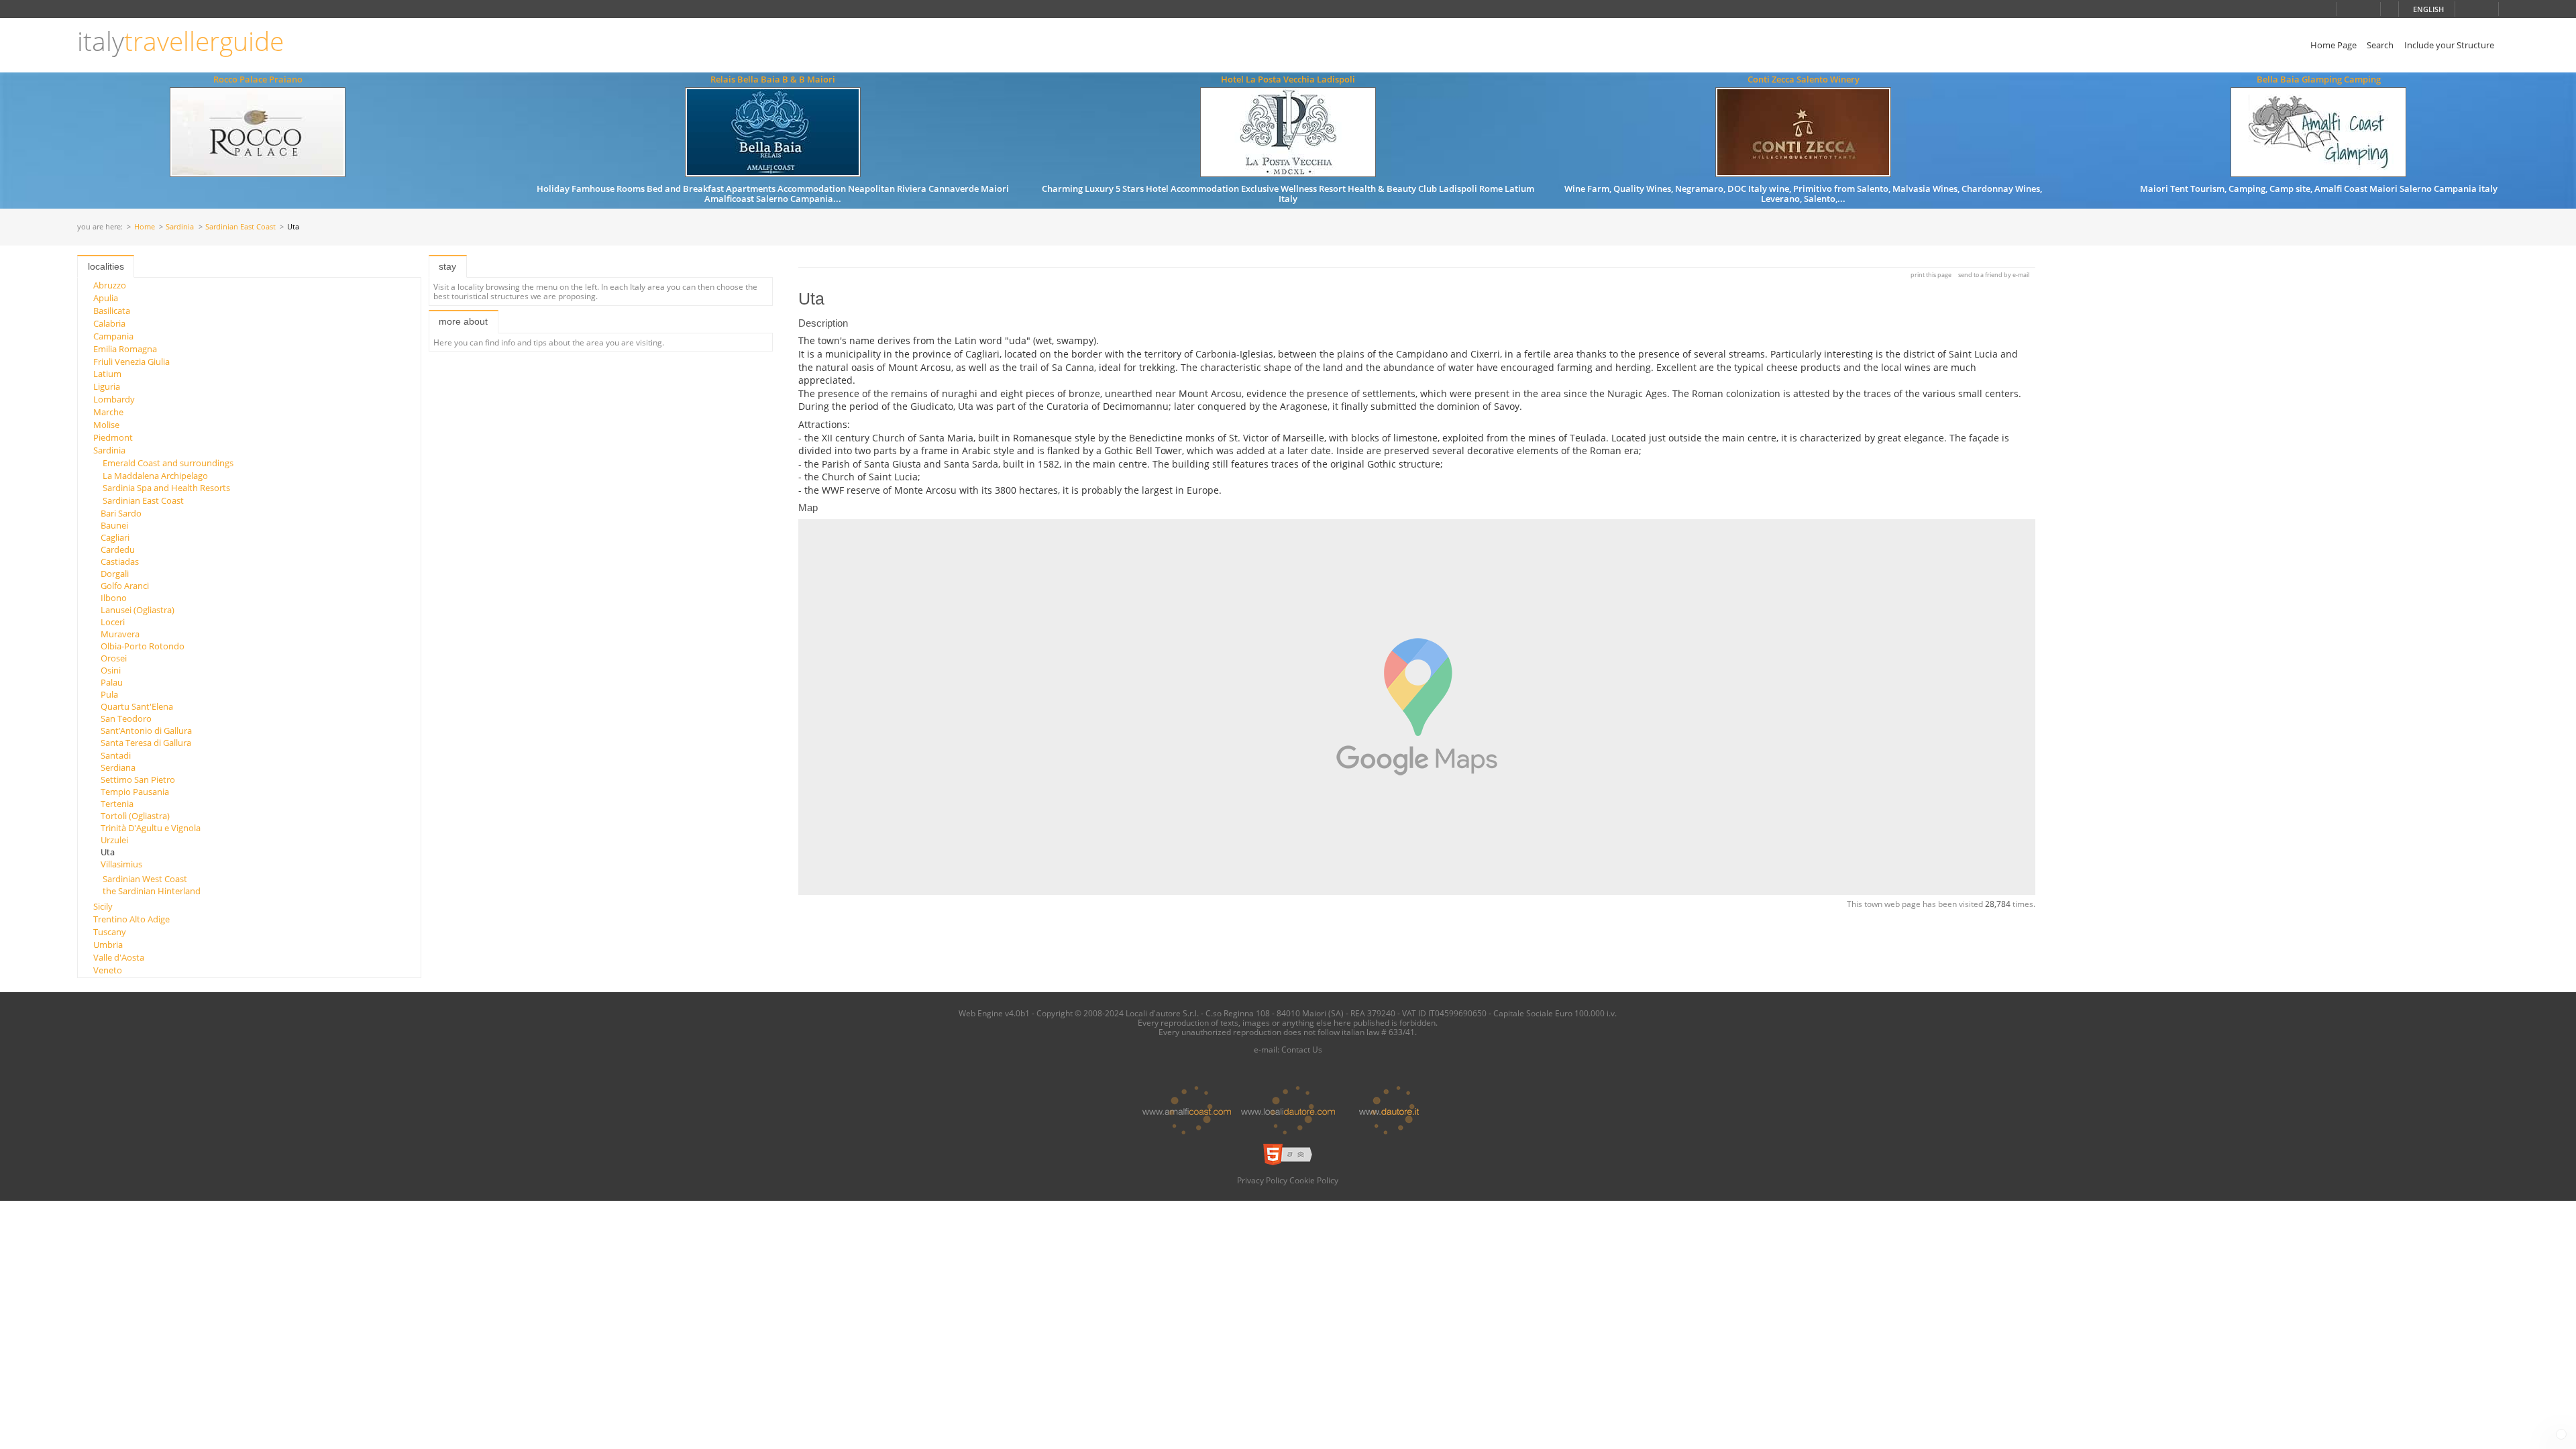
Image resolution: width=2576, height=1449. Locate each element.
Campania (113, 336)
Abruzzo (110, 285)
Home (145, 227)
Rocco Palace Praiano (258, 79)
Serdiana (118, 767)
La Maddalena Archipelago (155, 476)
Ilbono (114, 598)
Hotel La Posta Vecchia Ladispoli (1288, 79)
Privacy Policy (1262, 1180)
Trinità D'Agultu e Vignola (151, 828)
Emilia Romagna (125, 349)
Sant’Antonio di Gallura (146, 731)
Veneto (108, 970)
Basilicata (112, 311)
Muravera (120, 634)
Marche (108, 412)
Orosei (114, 658)
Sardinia (180, 227)
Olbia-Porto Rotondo (143, 646)
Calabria (109, 323)
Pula (109, 694)
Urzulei (114, 840)
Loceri (113, 622)
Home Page (2333, 45)
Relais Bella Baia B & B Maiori (773, 79)
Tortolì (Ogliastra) (135, 816)
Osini (111, 670)
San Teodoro (126, 718)
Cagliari (115, 537)
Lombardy (114, 399)
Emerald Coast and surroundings (168, 463)
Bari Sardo (121, 513)
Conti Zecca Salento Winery (1804, 79)
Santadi (116, 755)
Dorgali (115, 574)
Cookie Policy (1314, 1180)
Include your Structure (2449, 45)
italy (180, 41)
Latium (107, 374)
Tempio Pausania (135, 792)
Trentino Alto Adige (131, 919)
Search (2380, 45)
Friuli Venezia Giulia (131, 362)
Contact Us (1302, 1049)
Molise (106, 425)
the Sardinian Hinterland (152, 891)
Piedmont (113, 437)
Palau (112, 682)
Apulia (106, 298)
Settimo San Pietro (138, 780)
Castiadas (120, 561)
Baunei (114, 525)
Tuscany (110, 932)
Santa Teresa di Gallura (146, 743)
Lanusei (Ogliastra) (138, 610)
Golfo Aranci (125, 586)
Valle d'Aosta (119, 957)
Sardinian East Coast (240, 227)
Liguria (107, 386)
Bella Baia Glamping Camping (2319, 79)
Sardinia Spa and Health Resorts (166, 488)
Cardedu (118, 549)
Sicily (103, 906)
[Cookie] (2561, 1434)
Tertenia (117, 804)
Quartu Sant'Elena (137, 706)
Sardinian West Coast (145, 879)
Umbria (108, 945)
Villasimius (121, 864)
